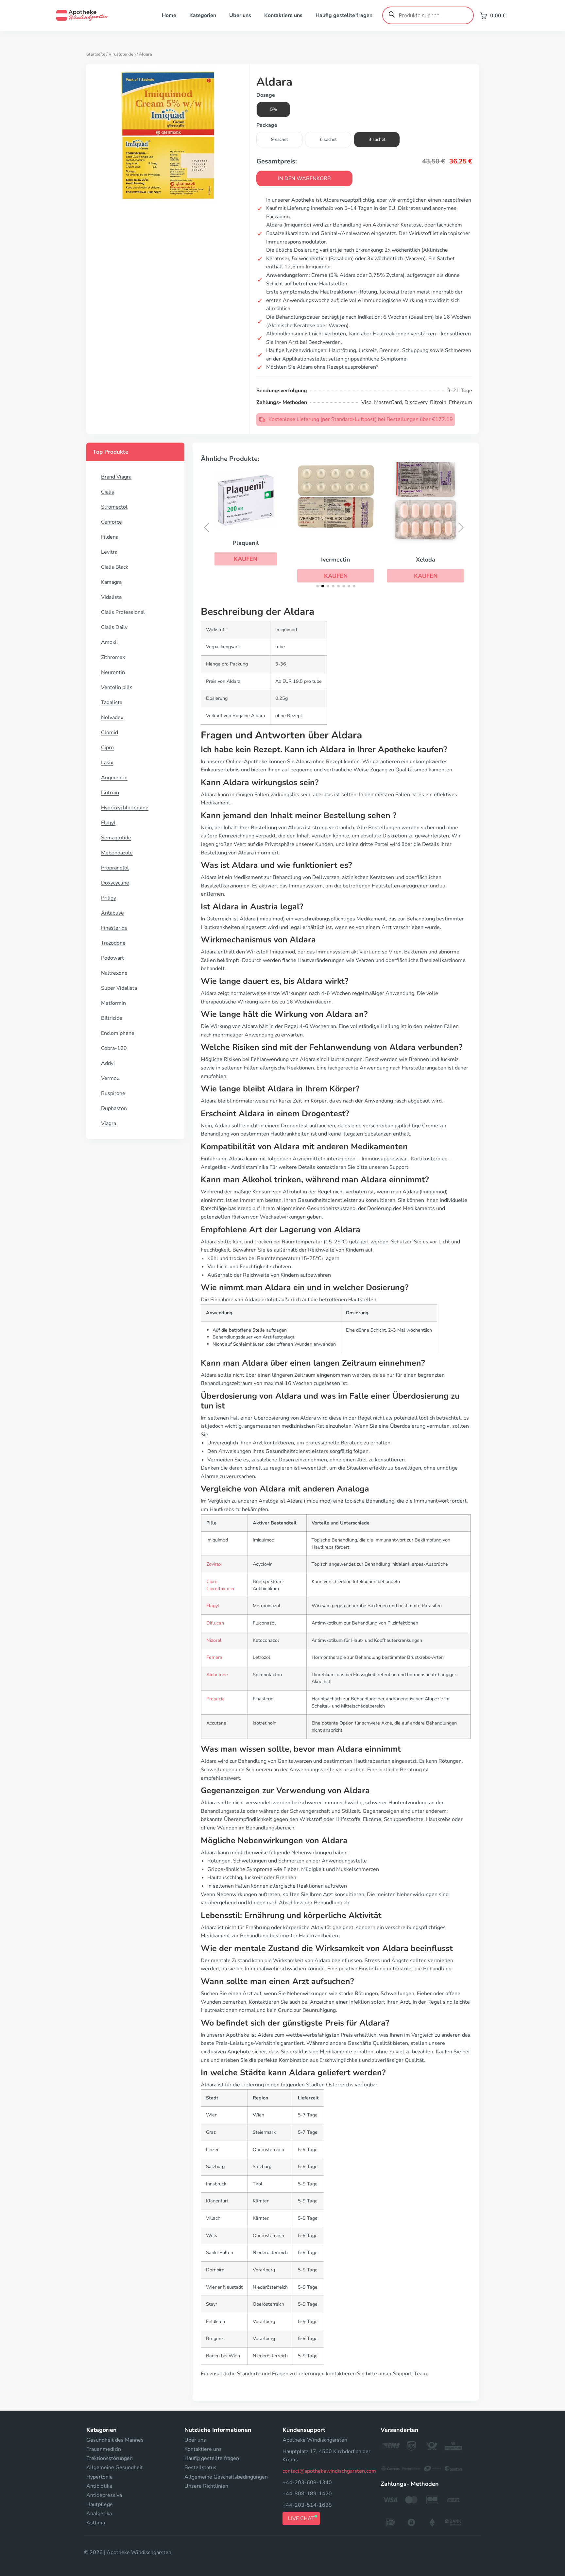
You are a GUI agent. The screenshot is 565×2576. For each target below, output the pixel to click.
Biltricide (112, 1018)
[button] (246, 559)
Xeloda (426, 560)
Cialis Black (115, 567)
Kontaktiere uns (283, 15)
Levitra (109, 552)
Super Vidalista (119, 988)
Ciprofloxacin (220, 1589)
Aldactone (217, 1675)
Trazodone (113, 943)
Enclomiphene (118, 1033)
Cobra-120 (114, 1048)
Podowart (112, 958)
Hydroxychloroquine (125, 808)
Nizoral (214, 1640)
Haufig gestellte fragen (344, 15)
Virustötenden (122, 54)
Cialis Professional (123, 612)
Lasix (107, 763)
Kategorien (203, 15)
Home (169, 15)
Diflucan (215, 1623)
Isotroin (110, 793)
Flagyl (108, 823)
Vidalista (111, 597)
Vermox (110, 1078)
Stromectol (114, 507)
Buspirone (113, 1093)
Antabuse (112, 913)
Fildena (110, 537)
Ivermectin (336, 560)
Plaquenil (246, 543)
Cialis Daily (114, 627)
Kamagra (111, 582)
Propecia (215, 1699)
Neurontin (113, 672)
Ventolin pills (117, 687)
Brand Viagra (116, 477)
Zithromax (113, 657)
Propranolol (115, 868)
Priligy (109, 898)
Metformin (113, 1003)
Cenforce (111, 522)
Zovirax (214, 1564)
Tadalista (112, 702)
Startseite (96, 54)
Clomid (110, 732)
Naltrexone (114, 973)
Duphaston (114, 1108)
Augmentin (114, 778)
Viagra (109, 1123)
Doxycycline (115, 883)
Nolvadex (112, 717)
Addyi (108, 1063)
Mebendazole (117, 853)
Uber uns (240, 15)
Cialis (108, 492)
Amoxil (110, 642)
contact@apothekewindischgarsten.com (329, 2471)
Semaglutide (116, 838)
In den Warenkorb (304, 178)
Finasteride (114, 928)
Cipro (107, 748)
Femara (214, 1657)
